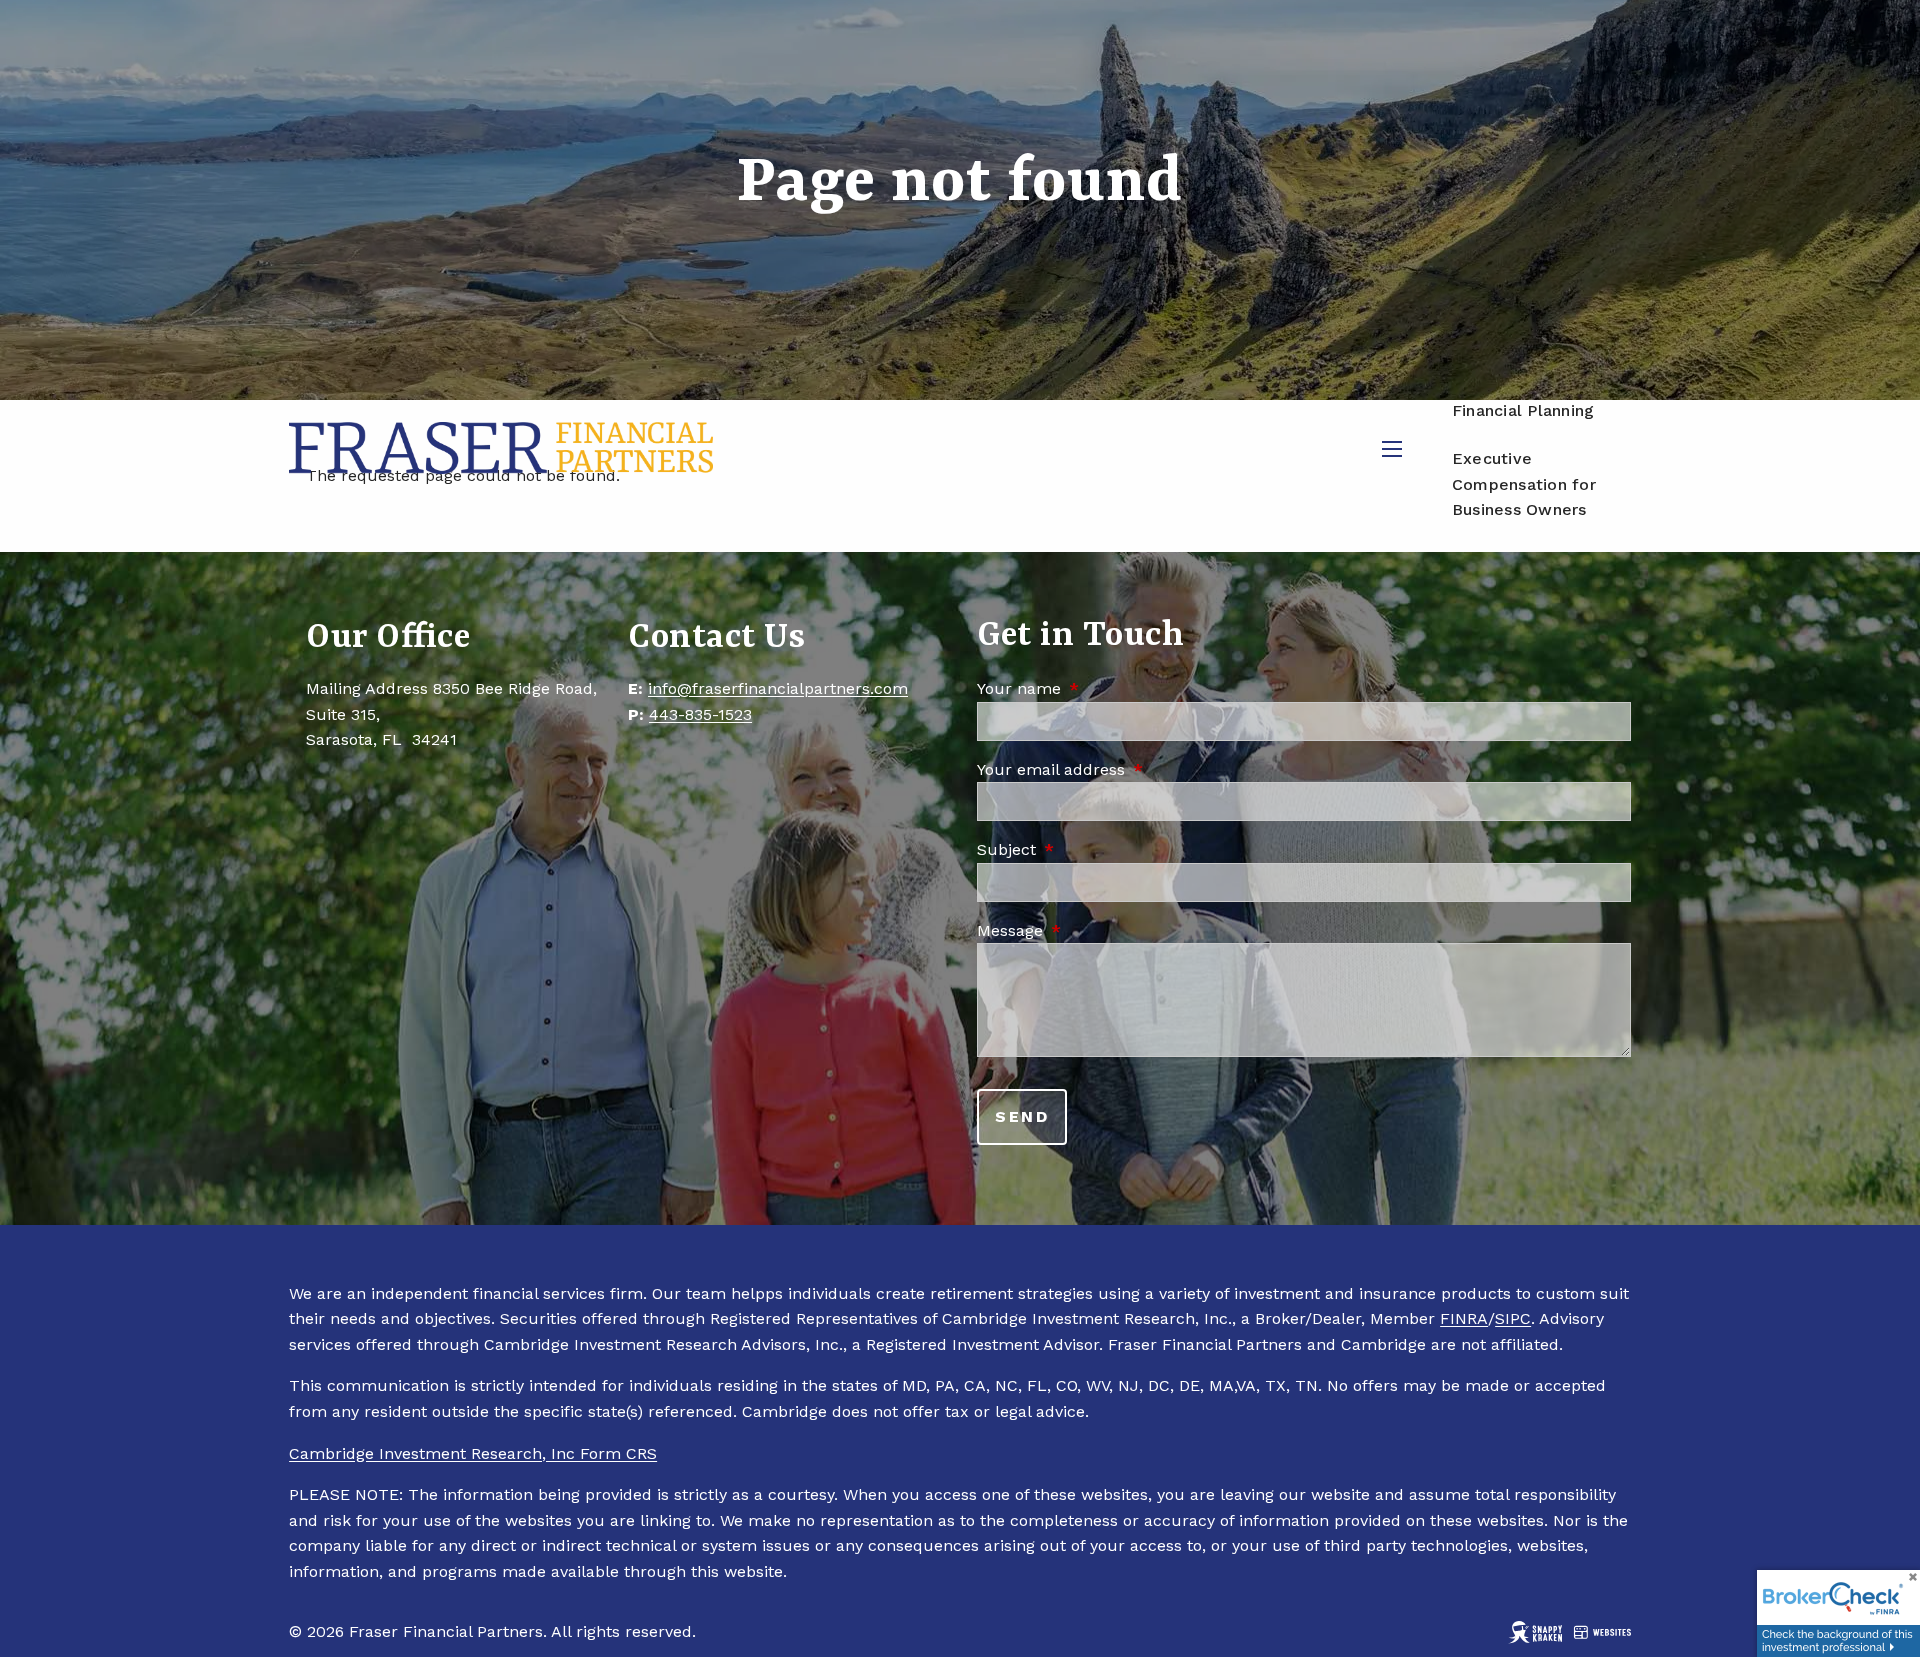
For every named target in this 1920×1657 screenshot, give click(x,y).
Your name (1104, 688)
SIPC (1513, 1318)
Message (1095, 930)
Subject (1091, 849)
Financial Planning (1523, 410)
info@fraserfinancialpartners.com (778, 688)
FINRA (1464, 1318)
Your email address (1136, 769)
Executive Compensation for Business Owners (1524, 484)
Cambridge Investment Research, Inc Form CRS (473, 1453)
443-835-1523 (700, 714)
